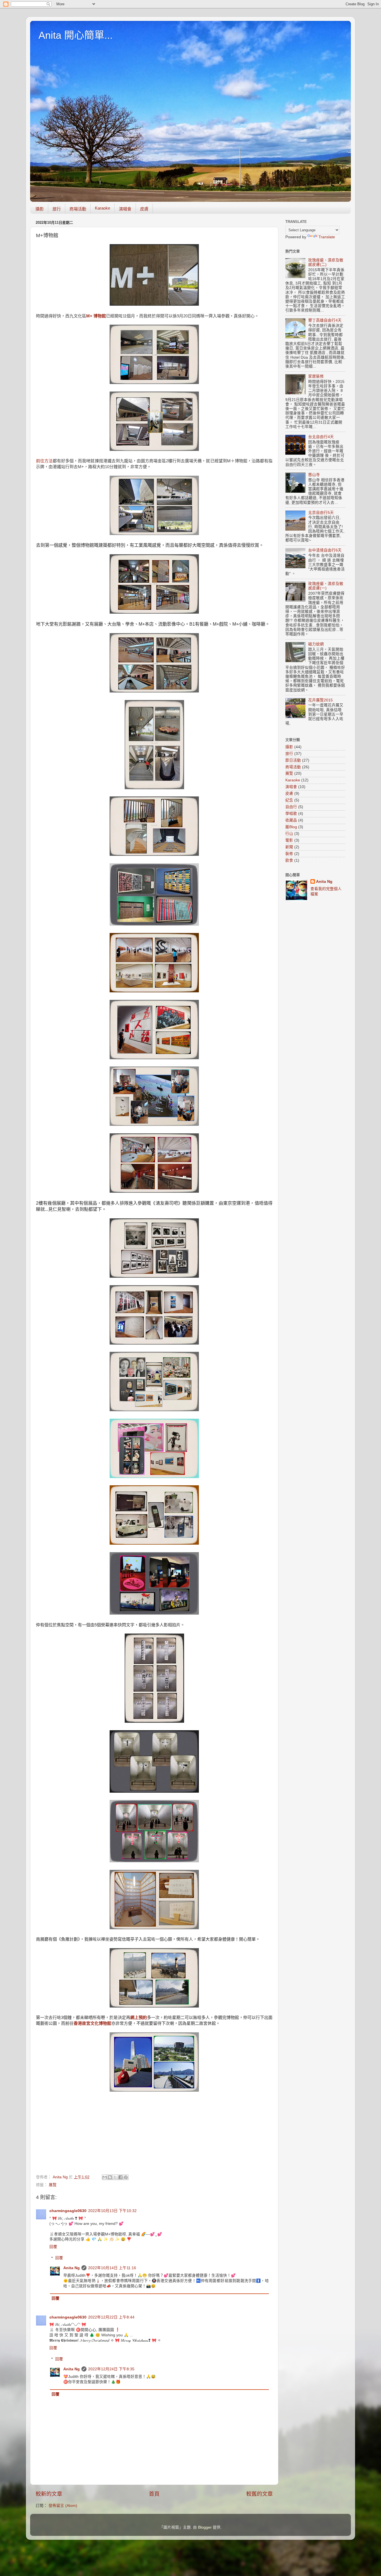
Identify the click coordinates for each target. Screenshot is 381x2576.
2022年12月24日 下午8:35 (111, 2369)
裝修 (289, 854)
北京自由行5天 (321, 513)
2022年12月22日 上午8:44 (111, 2317)
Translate (327, 237)
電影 (289, 840)
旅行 (57, 209)
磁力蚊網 (316, 644)
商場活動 (78, 209)
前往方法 (44, 461)
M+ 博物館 (96, 316)
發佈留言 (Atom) (63, 2506)
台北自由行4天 (321, 437)
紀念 (289, 800)
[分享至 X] (115, 2177)
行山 (289, 834)
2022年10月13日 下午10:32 (112, 2211)
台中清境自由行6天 (325, 550)
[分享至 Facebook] (120, 2177)
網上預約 (139, 2018)
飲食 (289, 860)
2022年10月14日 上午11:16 (112, 2268)
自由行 (291, 807)
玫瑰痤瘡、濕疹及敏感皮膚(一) (326, 586)
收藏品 (291, 820)
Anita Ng (72, 2268)
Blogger (205, 2527)
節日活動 (293, 760)
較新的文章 (49, 2494)
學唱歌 (291, 814)
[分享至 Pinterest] (126, 2177)
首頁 (154, 2494)
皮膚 (144, 209)
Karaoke (103, 208)
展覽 (53, 2185)
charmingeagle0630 (68, 2211)
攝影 (40, 209)
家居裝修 (316, 376)
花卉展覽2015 (320, 700)
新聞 (289, 847)
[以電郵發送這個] (105, 2177)
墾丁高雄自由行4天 (325, 320)
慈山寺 (314, 475)
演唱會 (125, 209)
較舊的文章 (260, 2494)
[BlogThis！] (110, 2177)
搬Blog (291, 827)
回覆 (53, 2247)
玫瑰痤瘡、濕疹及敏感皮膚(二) (326, 262)
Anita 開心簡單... (76, 35)
